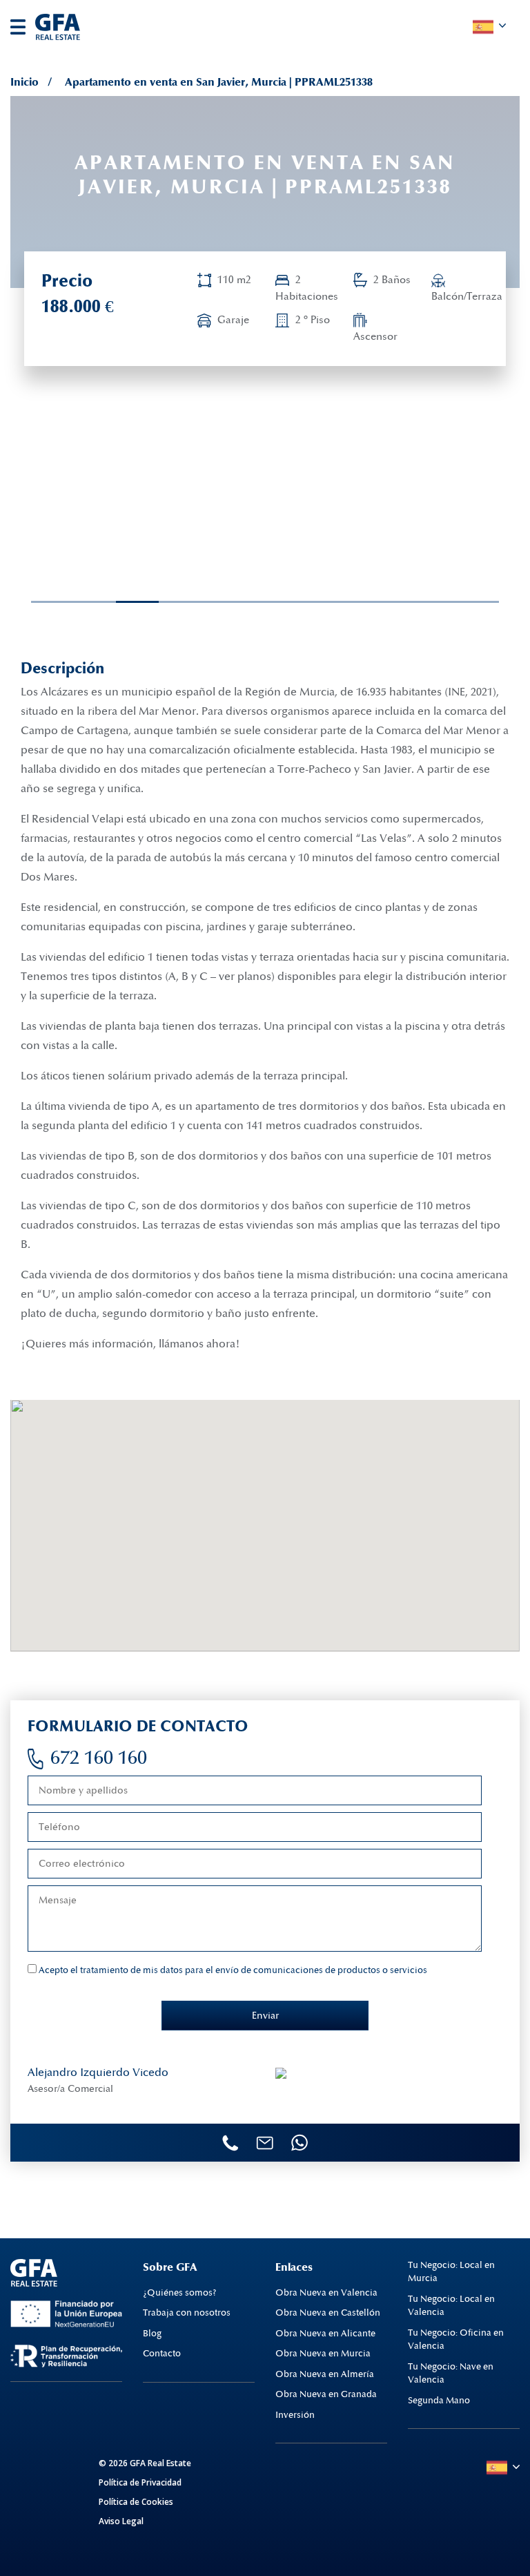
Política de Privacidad (140, 2482)
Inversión (295, 2415)
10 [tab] (416, 602)
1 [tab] (33, 602)
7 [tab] (288, 602)
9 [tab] (373, 602)
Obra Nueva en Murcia (323, 2354)
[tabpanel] (101, 491)
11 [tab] (458, 602)
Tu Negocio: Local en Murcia (451, 2272)
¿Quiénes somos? (180, 2293)
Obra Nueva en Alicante (325, 2334)
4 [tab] (161, 602)
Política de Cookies (136, 2502)
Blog (152, 2334)
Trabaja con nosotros (187, 2313)
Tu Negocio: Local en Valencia (451, 2306)
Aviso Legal (121, 2521)
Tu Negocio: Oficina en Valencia (456, 2340)
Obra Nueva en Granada (326, 2394)
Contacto (162, 2354)
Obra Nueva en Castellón (328, 2313)
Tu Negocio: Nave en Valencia (451, 2374)
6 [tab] (246, 602)
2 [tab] (76, 602)
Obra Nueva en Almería (325, 2374)
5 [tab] (204, 602)
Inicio (24, 82)
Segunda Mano (439, 2401)
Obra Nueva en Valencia (326, 2293)
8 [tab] (331, 602)
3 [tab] (118, 602)
